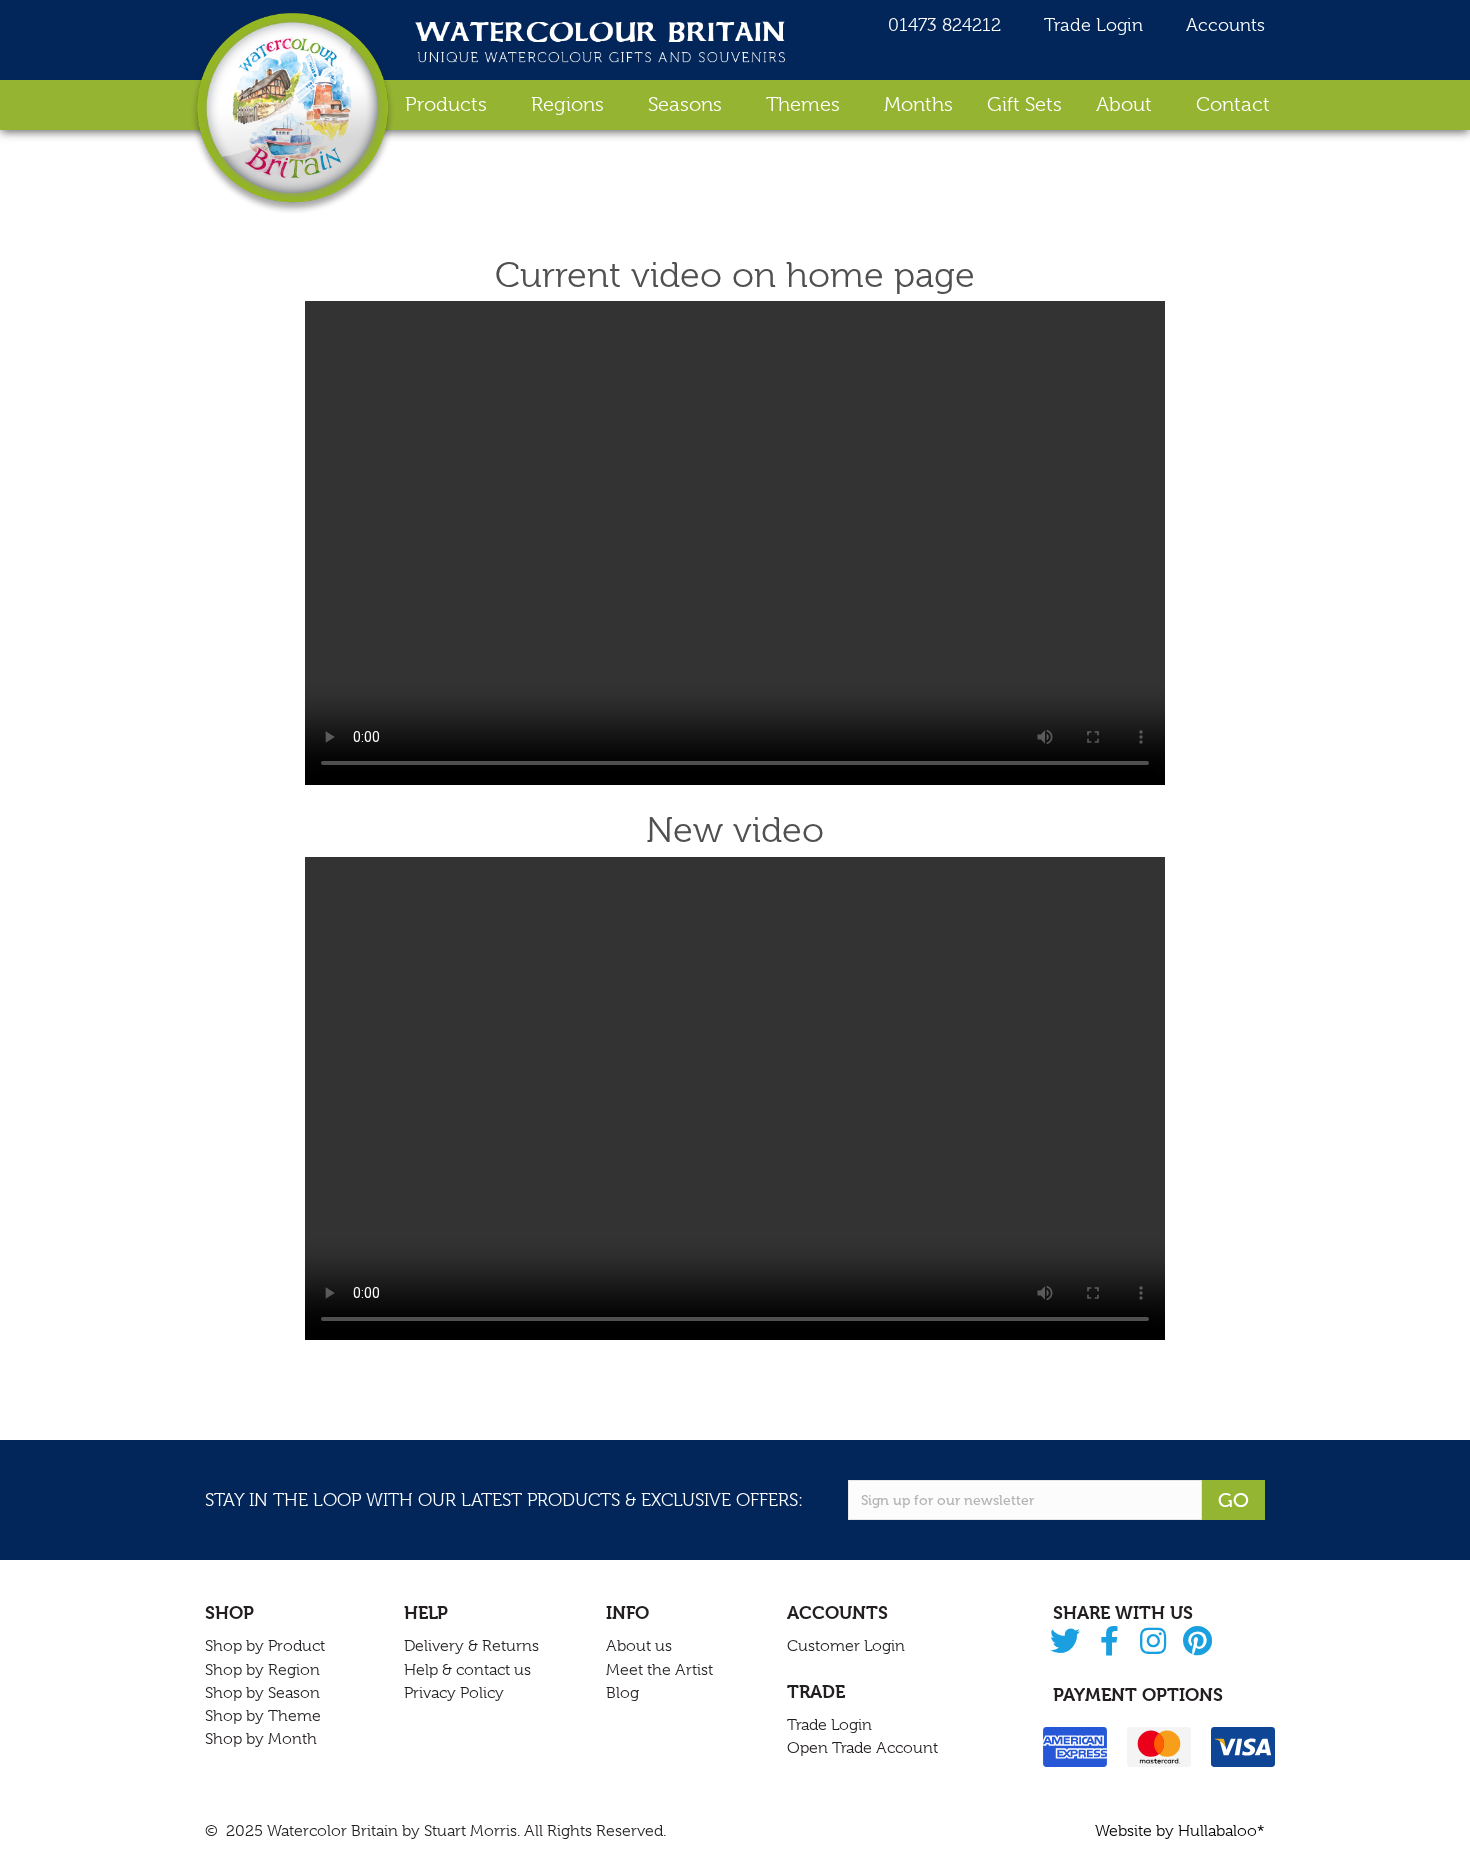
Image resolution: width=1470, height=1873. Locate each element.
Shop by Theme (263, 1716)
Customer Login (846, 1646)
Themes (803, 104)
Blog (622, 1693)
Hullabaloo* (1221, 1831)
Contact (1233, 104)
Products (446, 104)
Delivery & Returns (471, 1646)
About (1124, 104)
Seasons (685, 104)
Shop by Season (262, 1693)
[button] (1065, 1642)
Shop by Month (261, 1739)
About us (639, 1646)
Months (918, 104)
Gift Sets (1024, 104)
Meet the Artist (659, 1670)
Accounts (1223, 25)
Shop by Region (262, 1670)
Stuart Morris (470, 1831)
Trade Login (1091, 25)
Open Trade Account (862, 1748)
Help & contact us (467, 1670)
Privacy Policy (454, 1693)
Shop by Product (265, 1646)
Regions (567, 104)
